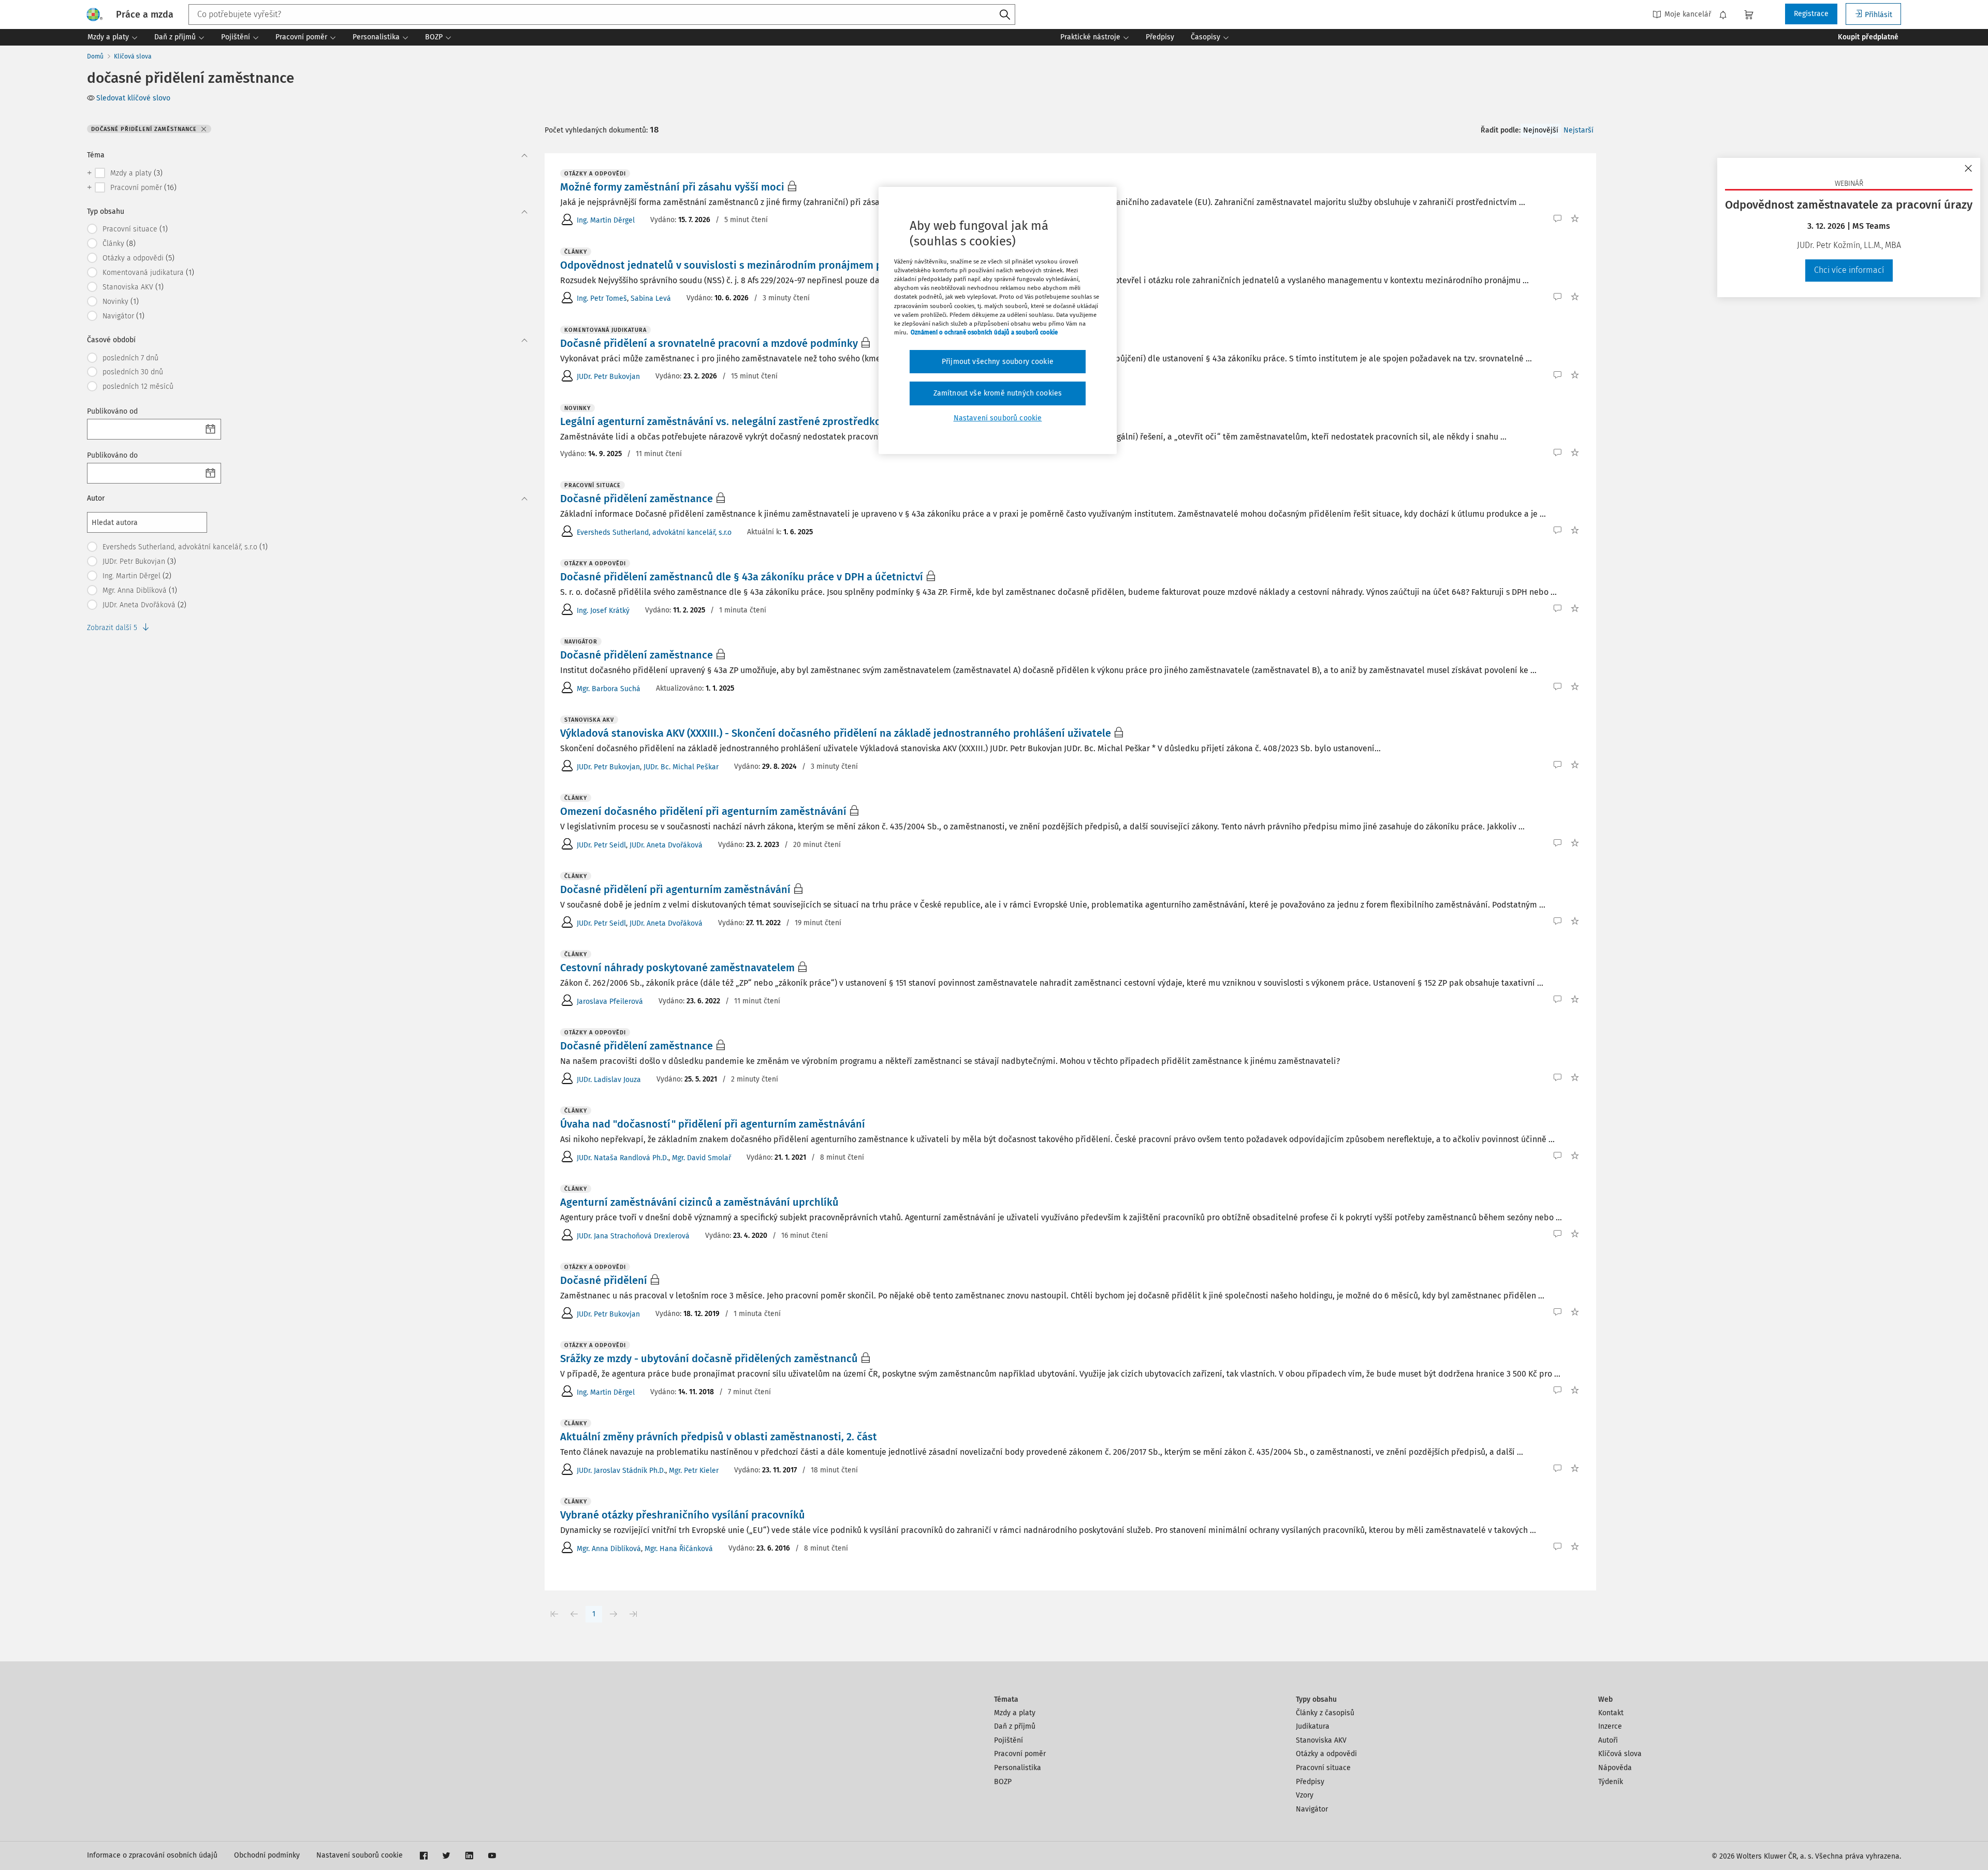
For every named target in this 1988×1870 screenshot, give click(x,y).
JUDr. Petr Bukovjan (608, 377)
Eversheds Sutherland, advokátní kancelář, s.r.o (654, 532)
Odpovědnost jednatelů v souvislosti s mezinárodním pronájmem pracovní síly (749, 265)
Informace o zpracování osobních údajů (152, 1855)
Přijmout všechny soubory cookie (998, 362)
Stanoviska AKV (1321, 1740)
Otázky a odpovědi (1326, 1754)
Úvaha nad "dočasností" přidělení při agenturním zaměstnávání (713, 1124)
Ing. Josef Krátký (603, 611)
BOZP (1003, 1782)
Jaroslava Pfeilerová (610, 1002)
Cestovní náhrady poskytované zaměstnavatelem (677, 968)
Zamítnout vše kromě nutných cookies (998, 393)
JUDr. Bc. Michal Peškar (681, 767)
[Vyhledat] (1005, 15)
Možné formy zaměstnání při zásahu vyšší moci (672, 187)
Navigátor (1312, 1809)
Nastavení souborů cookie (360, 1855)
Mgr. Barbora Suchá (609, 689)
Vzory (1305, 1795)
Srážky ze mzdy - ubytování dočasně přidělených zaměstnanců (709, 1358)
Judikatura (1313, 1726)
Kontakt (1611, 1713)
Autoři (1608, 1740)
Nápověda (1615, 1768)
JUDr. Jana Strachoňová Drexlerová (633, 1236)
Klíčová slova (133, 56)
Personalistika (1018, 1768)
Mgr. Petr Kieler (694, 1471)
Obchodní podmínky (267, 1855)
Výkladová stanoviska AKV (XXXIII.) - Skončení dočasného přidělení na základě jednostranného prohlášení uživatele (836, 733)
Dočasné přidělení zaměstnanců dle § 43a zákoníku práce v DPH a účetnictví (742, 577)
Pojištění (1008, 1740)
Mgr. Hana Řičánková (679, 1549)
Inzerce (1610, 1726)
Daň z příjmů (1015, 1726)
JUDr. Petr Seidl (601, 845)
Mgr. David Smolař (701, 1158)
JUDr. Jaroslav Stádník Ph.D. (621, 1471)
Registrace (1811, 14)
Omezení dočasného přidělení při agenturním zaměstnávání (703, 811)
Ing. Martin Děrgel (606, 220)
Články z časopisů (1325, 1713)
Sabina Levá (651, 298)
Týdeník (1611, 1782)
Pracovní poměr (1020, 1754)
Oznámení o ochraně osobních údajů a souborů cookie (984, 332)
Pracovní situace (1323, 1768)
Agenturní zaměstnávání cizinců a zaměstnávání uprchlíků (699, 1202)
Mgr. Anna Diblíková (609, 1549)
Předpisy (1310, 1782)
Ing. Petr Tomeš (602, 298)
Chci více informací (1849, 270)
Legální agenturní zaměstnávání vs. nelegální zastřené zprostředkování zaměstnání (760, 421)
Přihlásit (1879, 15)
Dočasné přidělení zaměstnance (637, 499)
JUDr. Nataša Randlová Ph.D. (623, 1158)
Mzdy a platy (1015, 1713)
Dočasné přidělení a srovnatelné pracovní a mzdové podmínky (709, 343)
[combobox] (602, 14)
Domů (95, 56)
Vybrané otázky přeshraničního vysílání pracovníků (683, 1515)
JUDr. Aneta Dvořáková (666, 845)
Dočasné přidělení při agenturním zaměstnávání (675, 889)
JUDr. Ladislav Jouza (609, 1080)
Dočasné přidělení (604, 1280)
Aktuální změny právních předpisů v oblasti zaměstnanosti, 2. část (719, 1437)
